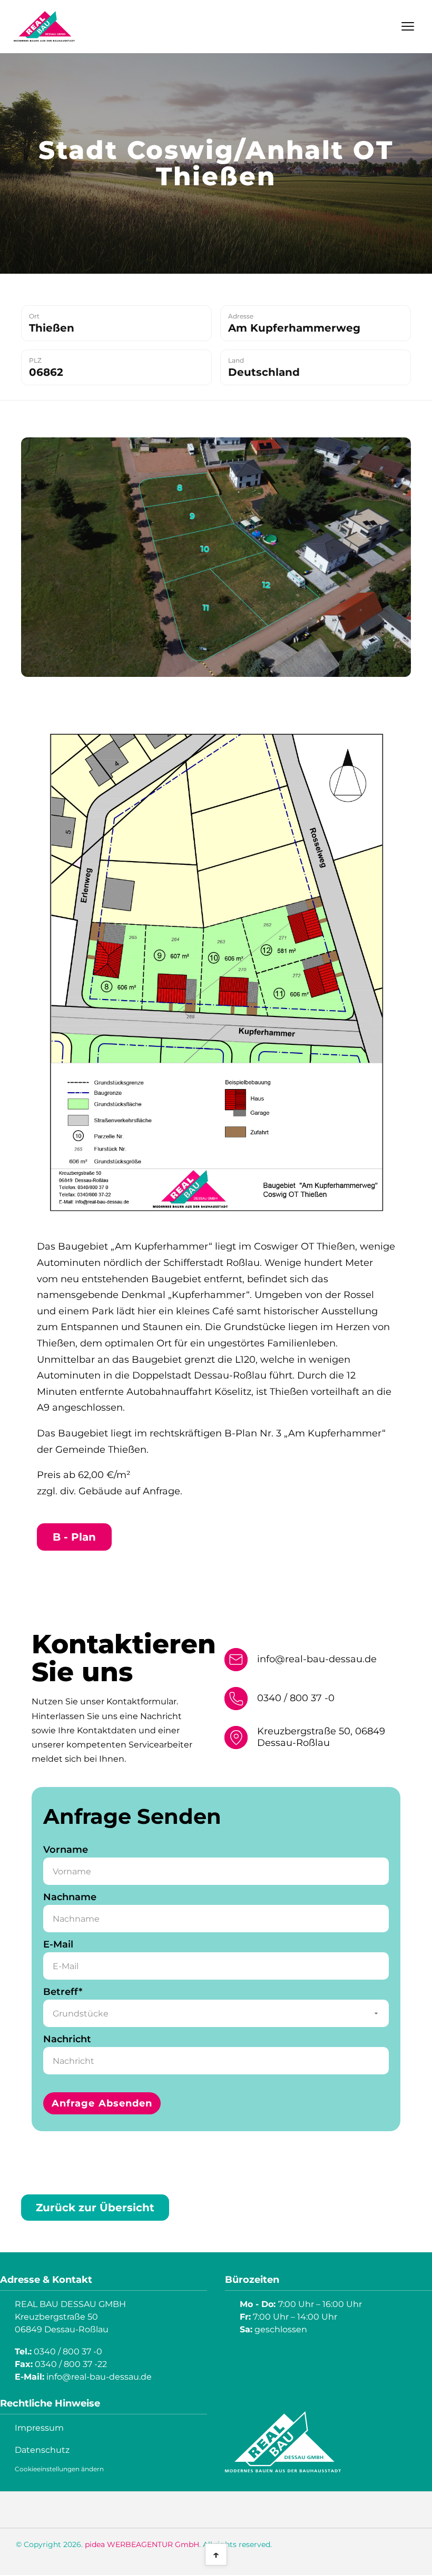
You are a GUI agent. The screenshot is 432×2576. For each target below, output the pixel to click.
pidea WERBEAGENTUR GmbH (142, 2544)
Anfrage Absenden (102, 2103)
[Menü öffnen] (408, 26)
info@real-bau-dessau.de (317, 1659)
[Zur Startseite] (44, 26)
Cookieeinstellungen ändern (59, 2469)
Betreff (68, 1992)
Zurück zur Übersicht (95, 2208)
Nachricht (67, 2039)
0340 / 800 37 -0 (296, 1698)
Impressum (39, 2428)
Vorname (66, 1850)
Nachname (70, 1897)
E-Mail (58, 1944)
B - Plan (74, 1537)
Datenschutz (42, 2450)
